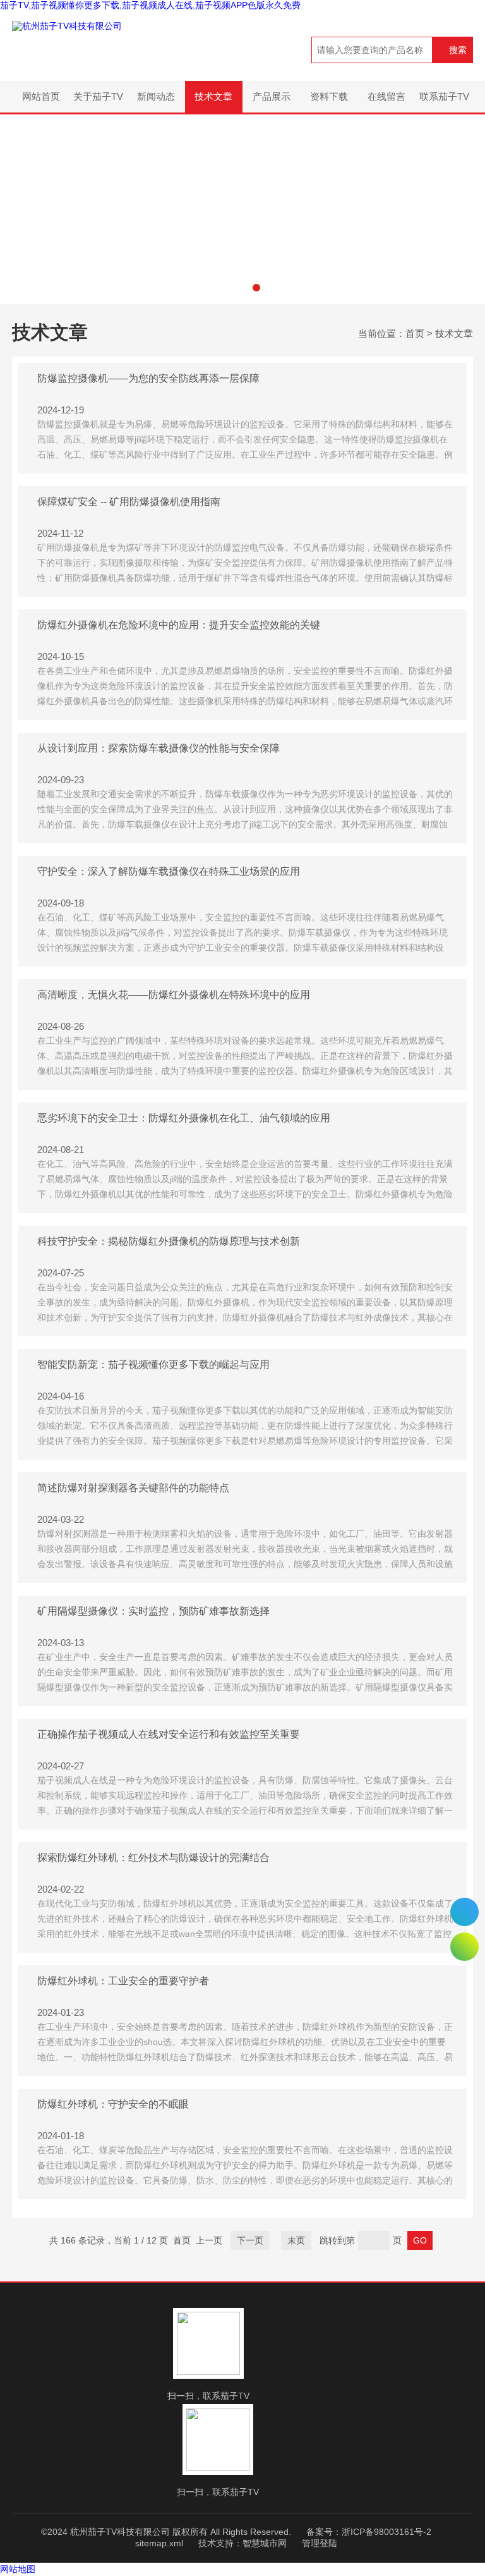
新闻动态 (156, 96)
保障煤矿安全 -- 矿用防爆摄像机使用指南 (129, 502)
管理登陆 (320, 2543)
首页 (415, 333)
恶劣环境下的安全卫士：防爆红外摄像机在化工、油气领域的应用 (184, 1118)
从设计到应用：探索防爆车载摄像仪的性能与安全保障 (159, 748)
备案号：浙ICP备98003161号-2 (369, 2532)
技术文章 (213, 96)
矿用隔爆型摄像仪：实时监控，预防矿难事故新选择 (153, 1611)
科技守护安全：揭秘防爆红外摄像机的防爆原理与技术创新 (169, 1241)
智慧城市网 (265, 2543)
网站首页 (41, 96)
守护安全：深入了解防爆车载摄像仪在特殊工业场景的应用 (169, 871)
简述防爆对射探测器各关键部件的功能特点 (133, 1488)
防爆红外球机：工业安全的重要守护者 (123, 1981)
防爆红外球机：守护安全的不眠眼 (113, 2104)
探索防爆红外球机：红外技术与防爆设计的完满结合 (153, 1858)
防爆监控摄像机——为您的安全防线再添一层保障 (148, 378)
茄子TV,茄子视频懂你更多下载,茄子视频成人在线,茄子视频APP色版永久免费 (150, 5)
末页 (296, 2240)
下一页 (250, 2240)
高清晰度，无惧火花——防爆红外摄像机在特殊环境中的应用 (174, 995)
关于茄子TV (98, 96)
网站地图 (18, 2569)
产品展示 (272, 96)
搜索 (458, 50)
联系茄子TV (444, 96)
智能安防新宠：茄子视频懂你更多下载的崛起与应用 (153, 1364)
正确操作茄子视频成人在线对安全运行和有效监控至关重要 (169, 1734)
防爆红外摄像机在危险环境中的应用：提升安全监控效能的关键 (179, 625)
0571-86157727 (464, 1912)
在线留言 (386, 96)
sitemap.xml (159, 2543)
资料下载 (329, 96)
